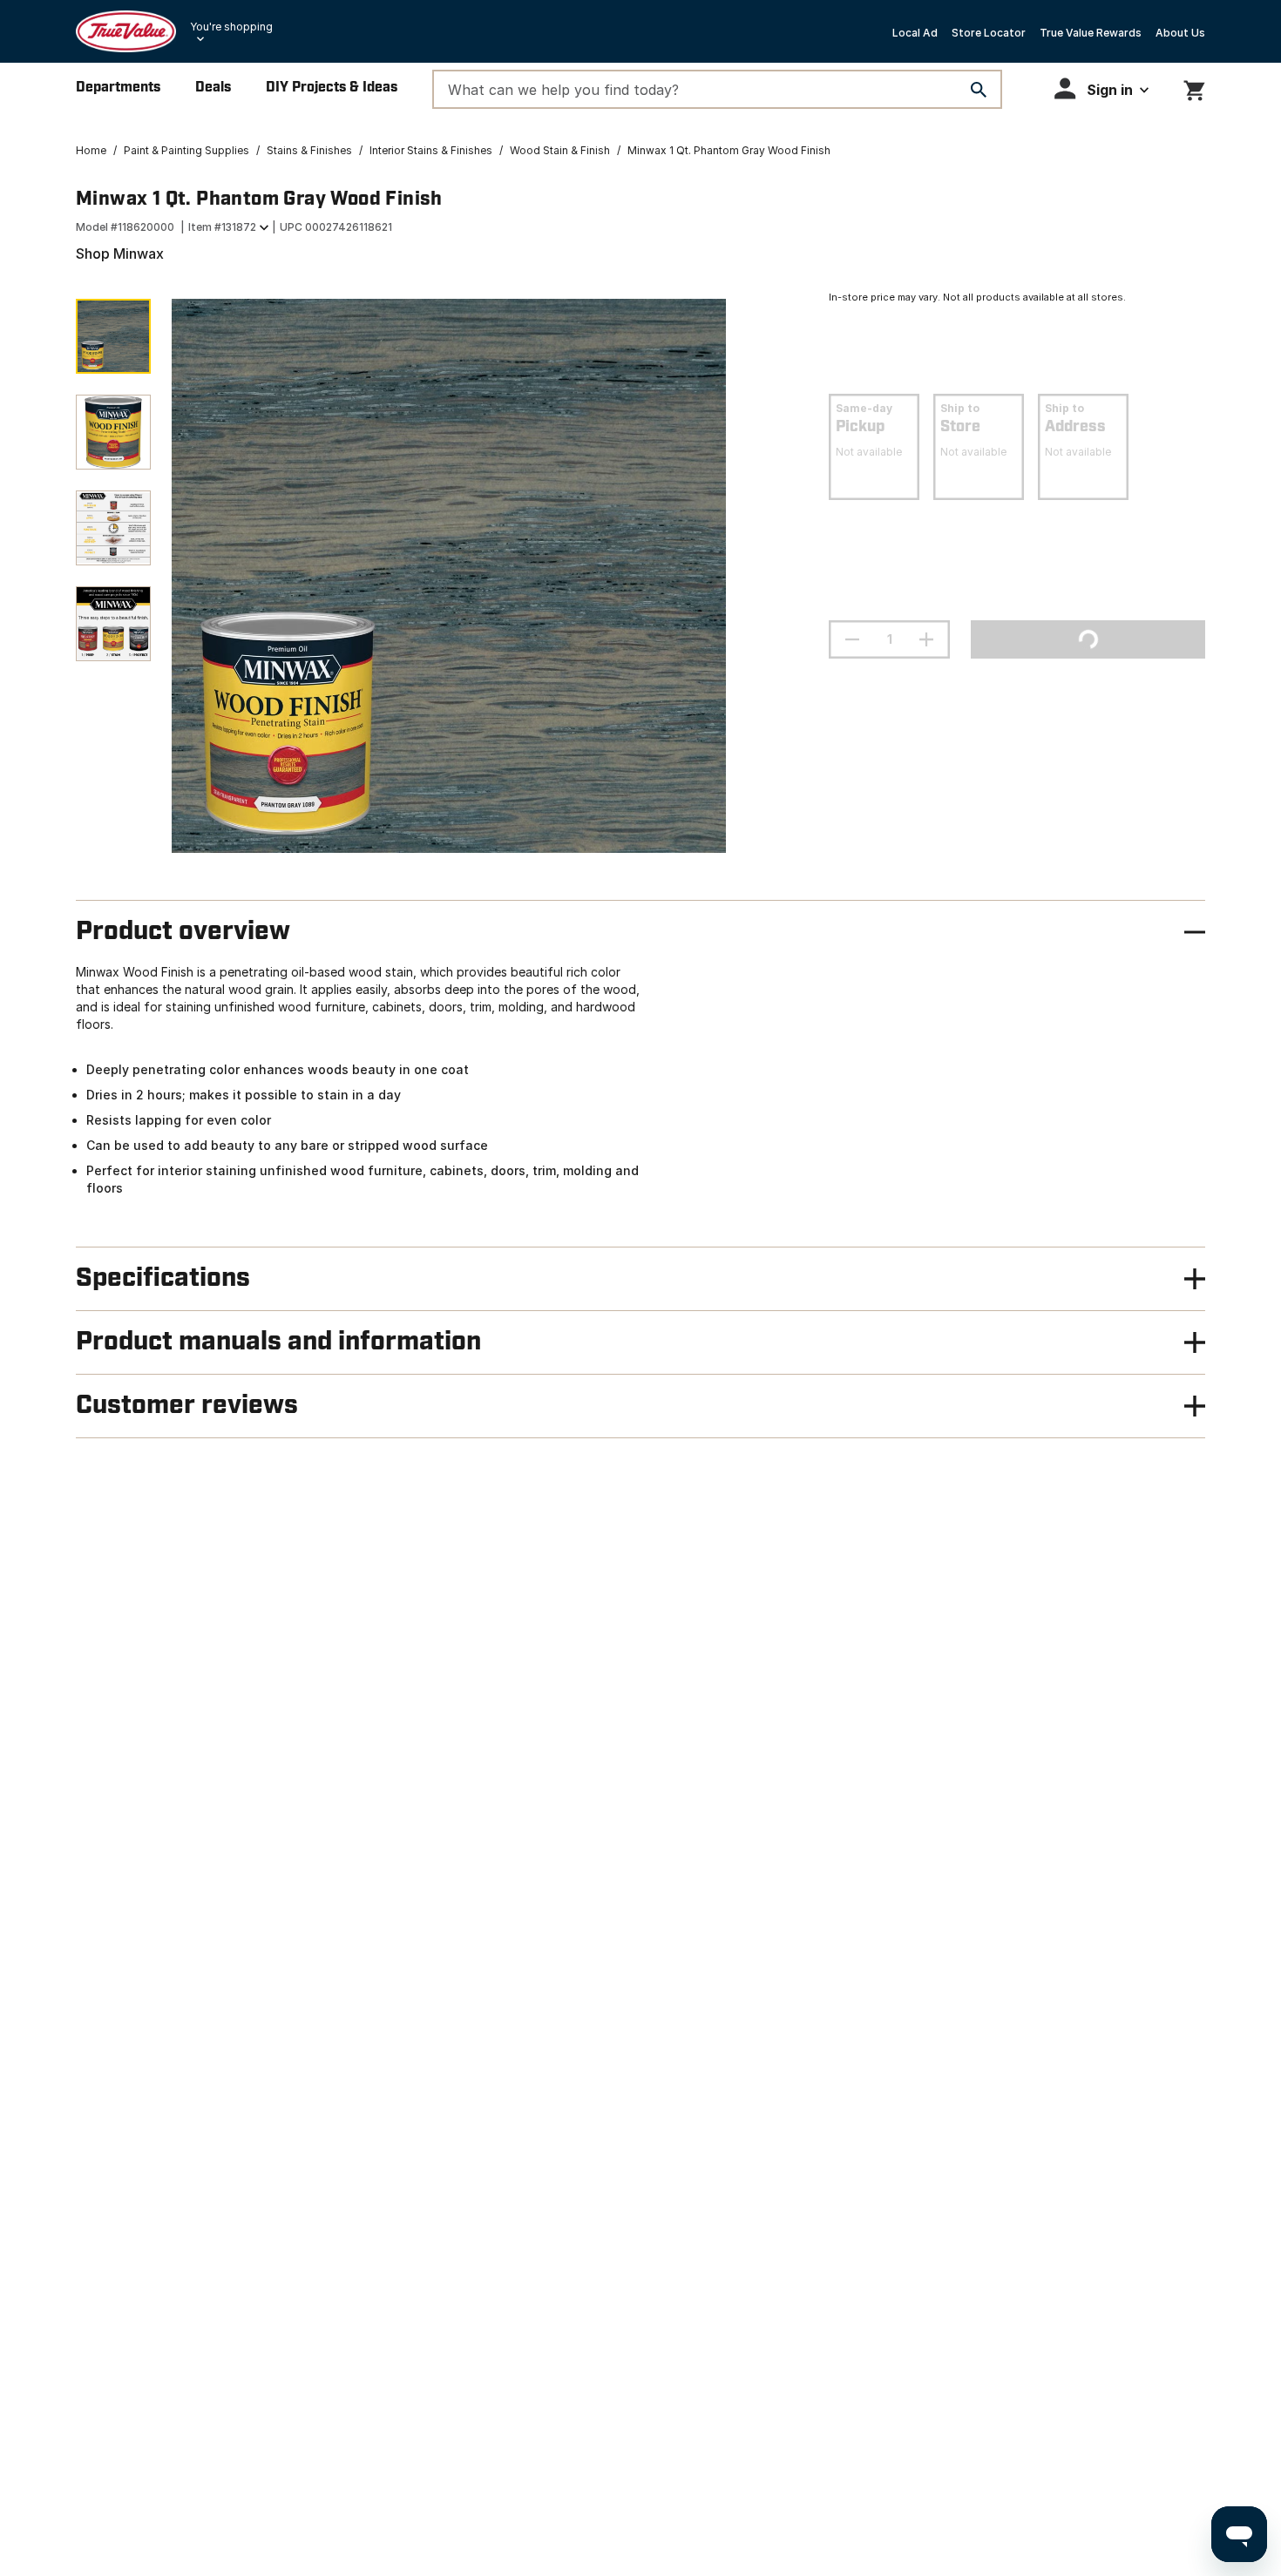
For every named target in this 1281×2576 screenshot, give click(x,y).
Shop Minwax (120, 254)
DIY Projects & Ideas (332, 88)
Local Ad (915, 33)
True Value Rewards (1091, 33)
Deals (213, 88)
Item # (222, 227)
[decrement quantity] (852, 639)
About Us (1180, 33)
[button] (1101, 88)
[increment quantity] (926, 639)
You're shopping (231, 27)
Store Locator (989, 33)
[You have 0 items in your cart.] (1194, 88)
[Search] (979, 90)
